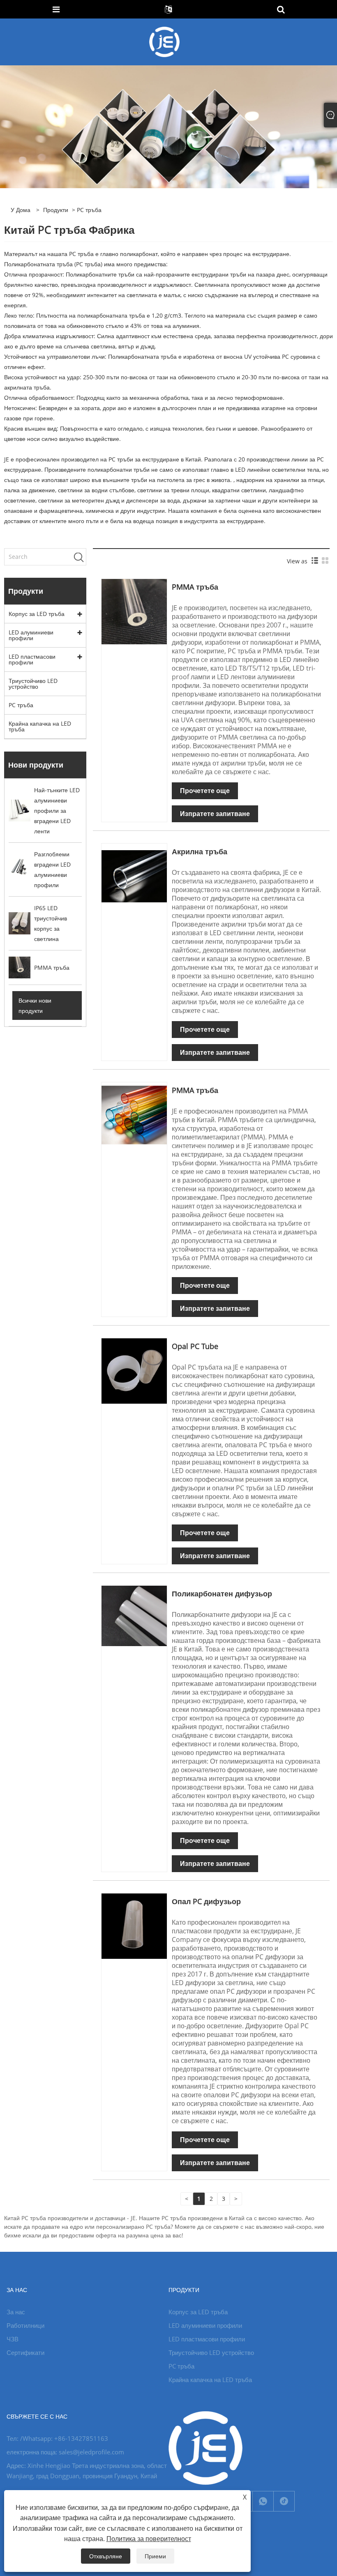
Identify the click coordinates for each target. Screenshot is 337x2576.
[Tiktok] (284, 2501)
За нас (16, 2312)
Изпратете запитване (215, 814)
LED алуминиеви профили (31, 635)
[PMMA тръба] (134, 611)
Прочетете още (205, 791)
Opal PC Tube (195, 1346)
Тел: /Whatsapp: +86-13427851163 (57, 2438)
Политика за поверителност (149, 2539)
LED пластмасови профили (32, 659)
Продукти (56, 210)
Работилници (25, 2325)
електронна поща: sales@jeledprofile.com (65, 2452)
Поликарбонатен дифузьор (222, 1594)
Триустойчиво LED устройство (33, 684)
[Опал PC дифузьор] (134, 1925)
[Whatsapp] (263, 2501)
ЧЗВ (13, 2339)
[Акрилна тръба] (134, 875)
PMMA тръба (195, 587)
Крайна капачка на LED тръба (40, 726)
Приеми (155, 2556)
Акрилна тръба (200, 851)
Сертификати (25, 2352)
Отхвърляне (106, 2556)
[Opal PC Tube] (134, 1370)
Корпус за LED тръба (37, 614)
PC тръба (21, 705)
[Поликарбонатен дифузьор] (134, 1615)
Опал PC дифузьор (206, 1901)
